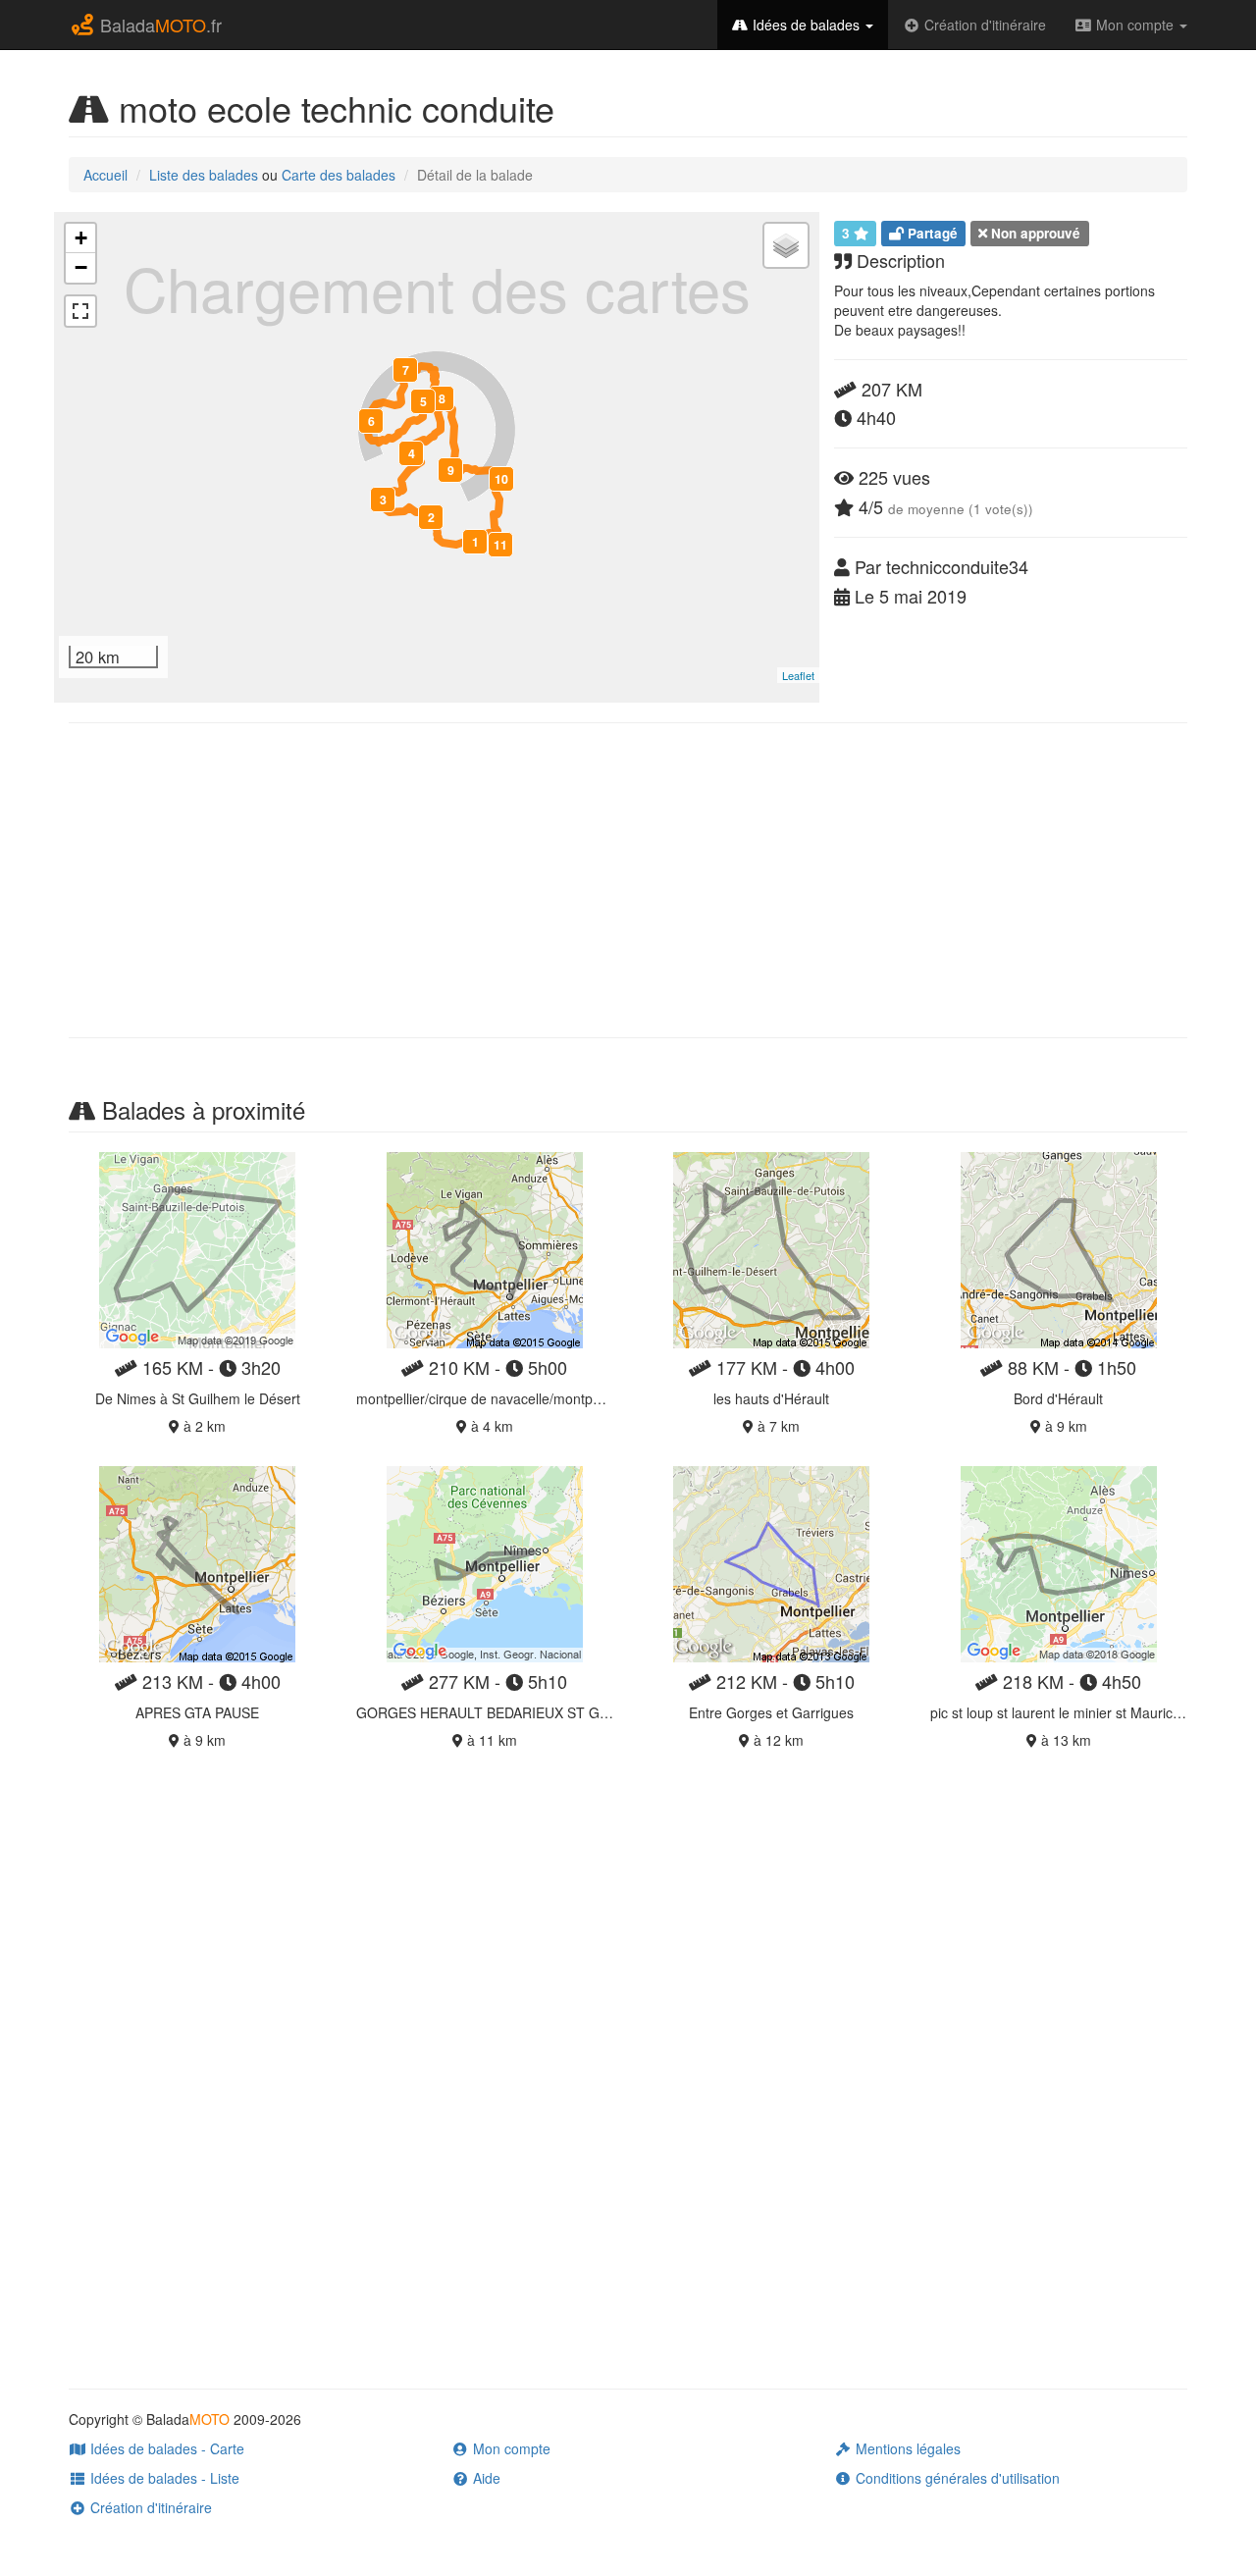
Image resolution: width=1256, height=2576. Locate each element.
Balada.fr (158, 25)
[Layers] (786, 245)
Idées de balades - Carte (165, 2448)
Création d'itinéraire (983, 25)
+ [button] (81, 238)
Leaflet (798, 675)
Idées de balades (806, 25)
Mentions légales (906, 2448)
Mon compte (1135, 25)
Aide (485, 2478)
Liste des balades (204, 175)
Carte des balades (339, 175)
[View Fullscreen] (80, 311)
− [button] (81, 267)
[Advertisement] (628, 880)
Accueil (105, 175)
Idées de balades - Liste (163, 2478)
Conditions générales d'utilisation (956, 2478)
